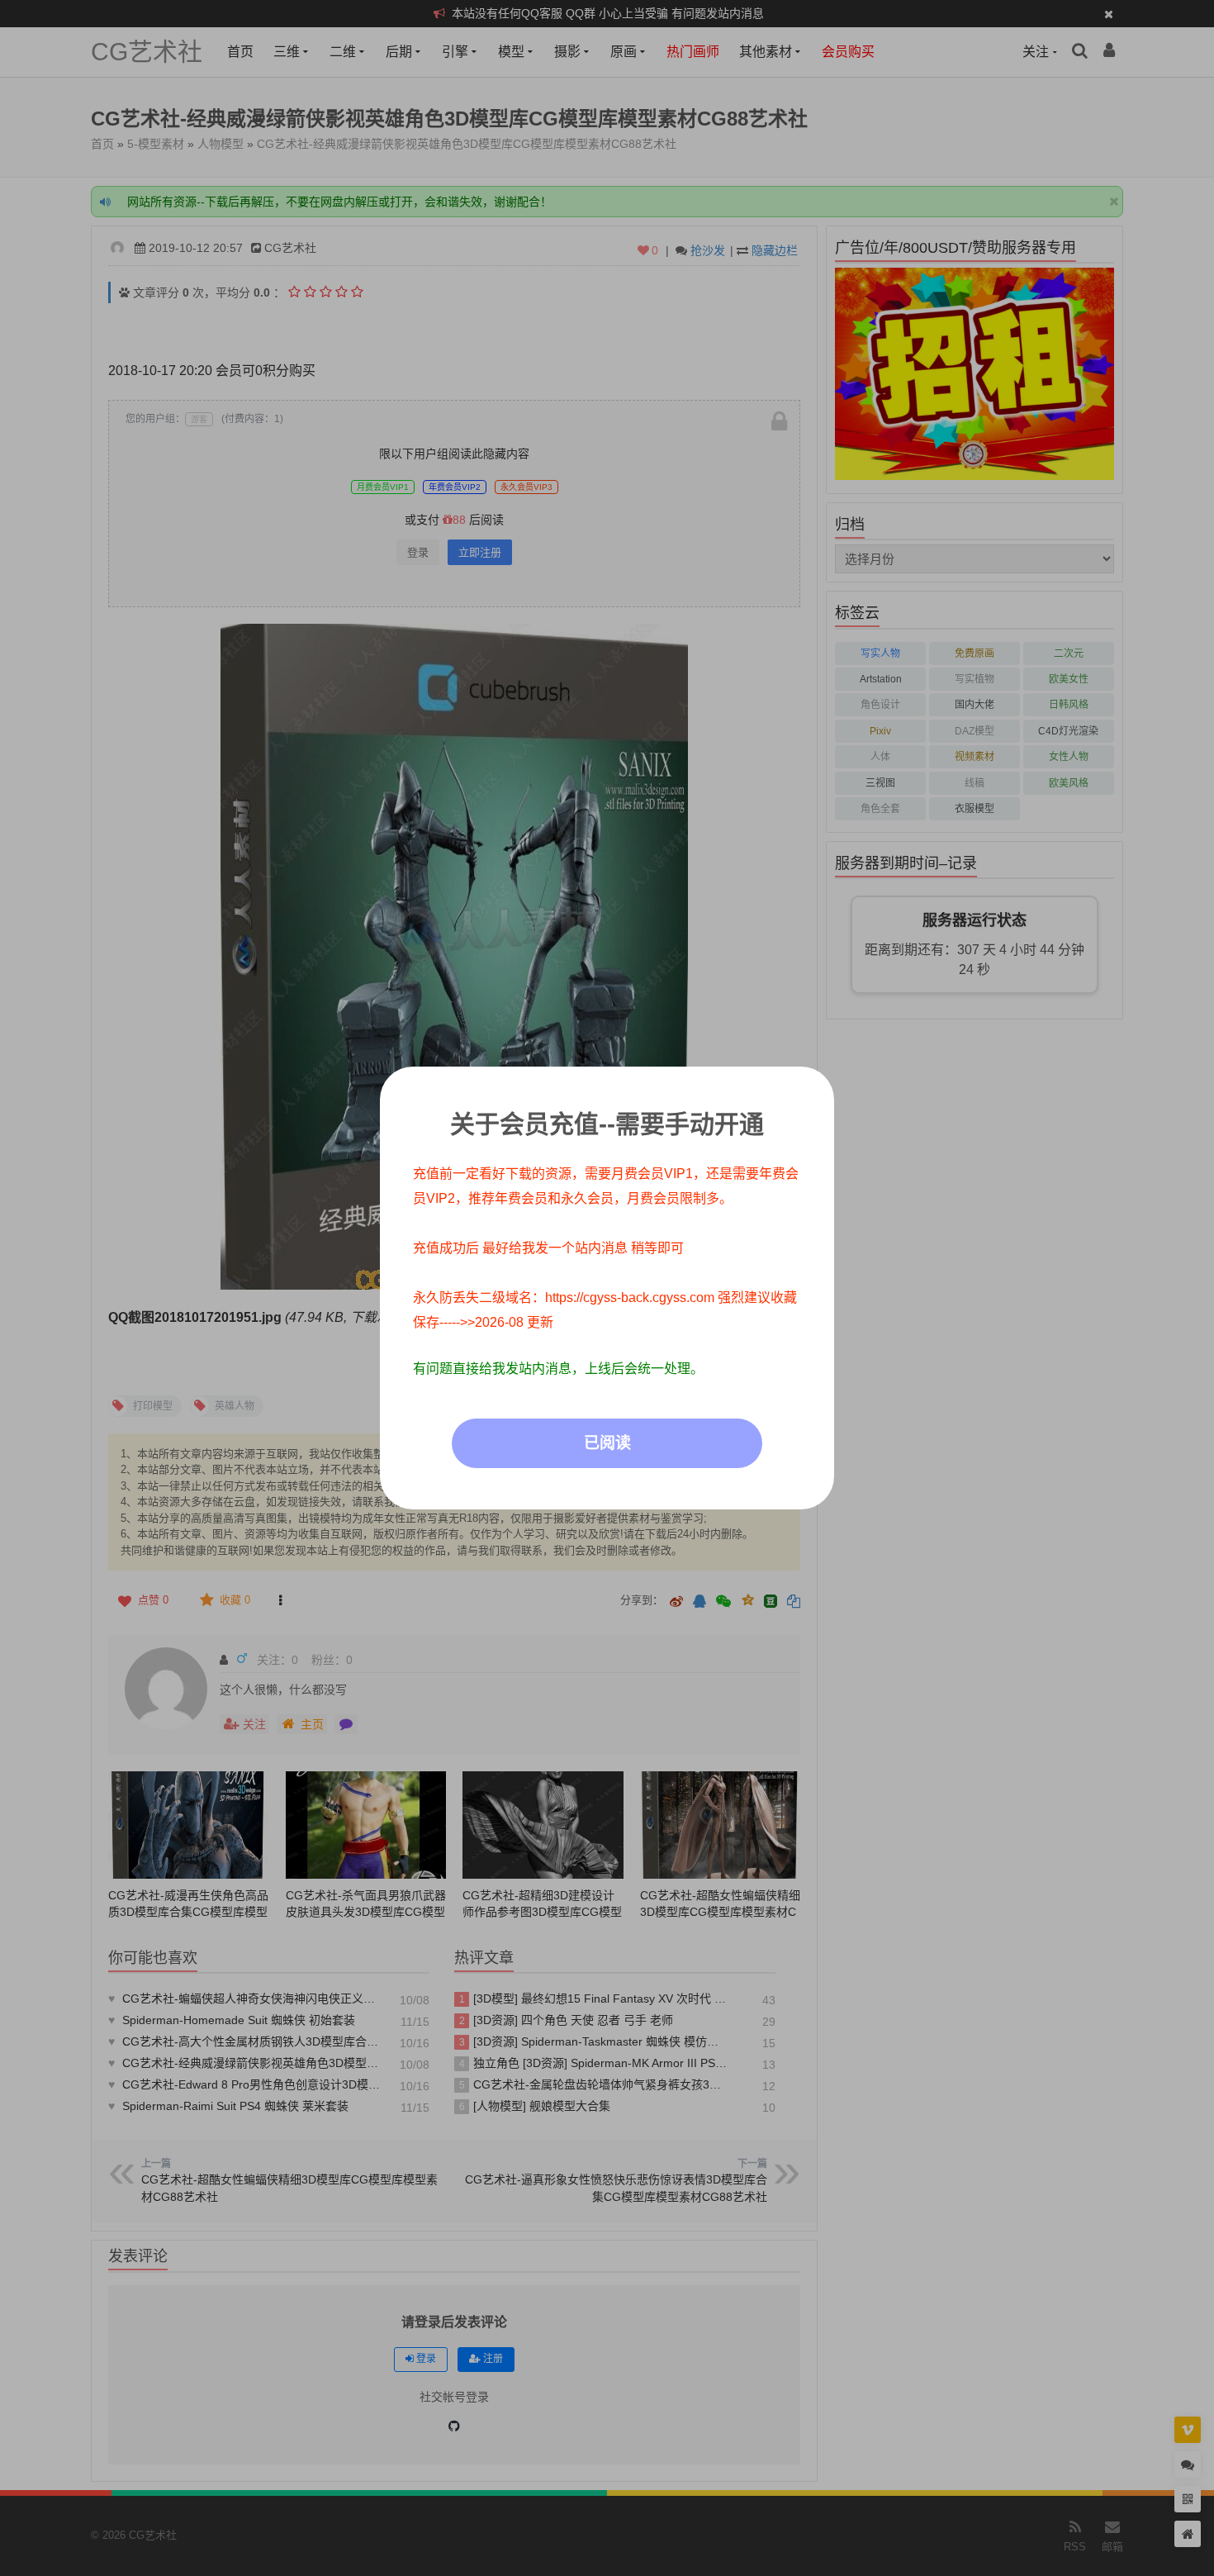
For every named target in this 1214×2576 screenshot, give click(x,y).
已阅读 (607, 1443)
